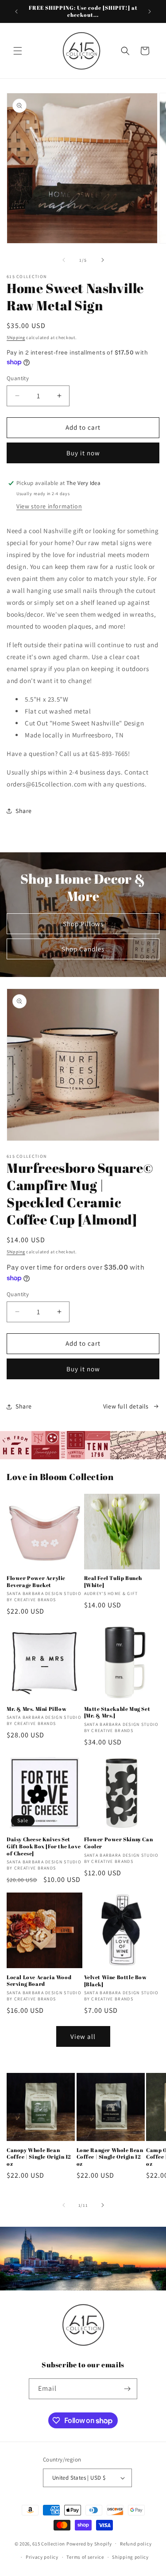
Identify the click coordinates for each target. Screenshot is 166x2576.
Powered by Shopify (89, 2543)
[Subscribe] (127, 2389)
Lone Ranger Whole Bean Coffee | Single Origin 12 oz (110, 2157)
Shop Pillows (83, 924)
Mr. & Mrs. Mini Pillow (37, 1709)
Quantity (18, 378)
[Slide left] (64, 260)
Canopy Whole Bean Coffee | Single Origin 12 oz (39, 2157)
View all (83, 2036)
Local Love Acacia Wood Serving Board (39, 1981)
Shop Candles (83, 949)
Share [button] (24, 811)
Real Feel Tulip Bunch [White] (113, 1582)
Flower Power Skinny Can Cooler (119, 1843)
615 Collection (49, 2543)
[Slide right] (103, 260)
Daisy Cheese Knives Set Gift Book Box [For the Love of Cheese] (44, 1846)
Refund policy (136, 2544)
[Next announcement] (150, 11)
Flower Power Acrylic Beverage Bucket (36, 1582)
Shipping (16, 338)
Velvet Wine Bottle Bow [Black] (116, 1981)
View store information (49, 506)
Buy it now (83, 453)
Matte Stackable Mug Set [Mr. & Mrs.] (117, 1712)
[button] (18, 51)
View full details (126, 1406)
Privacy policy (42, 2557)
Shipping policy (130, 2557)
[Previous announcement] (16, 11)
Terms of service (85, 2557)
